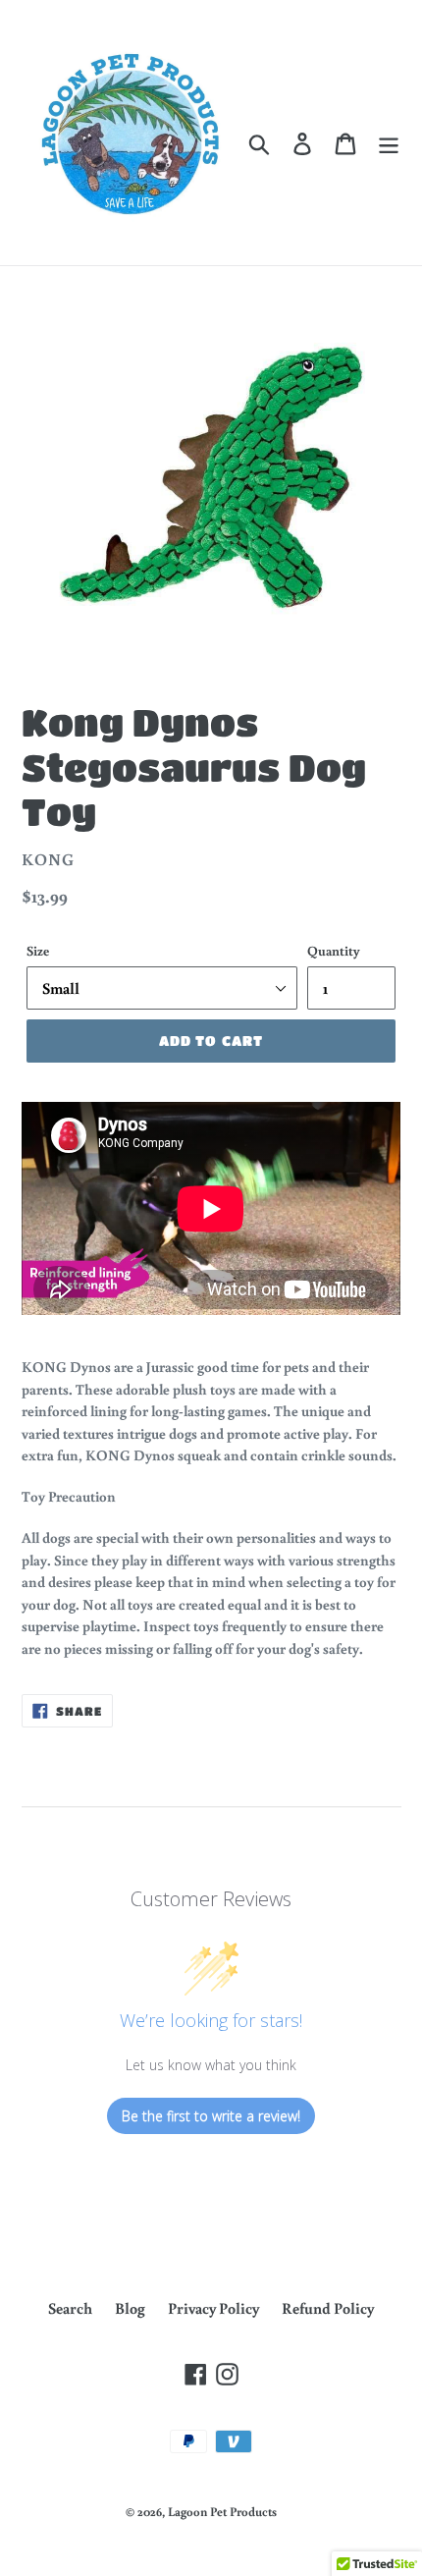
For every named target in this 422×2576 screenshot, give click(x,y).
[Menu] (389, 142)
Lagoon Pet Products (222, 2512)
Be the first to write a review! (211, 2116)
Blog (130, 2308)
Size (38, 951)
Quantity (334, 951)
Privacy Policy (213, 2308)
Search (70, 2308)
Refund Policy (328, 2308)
